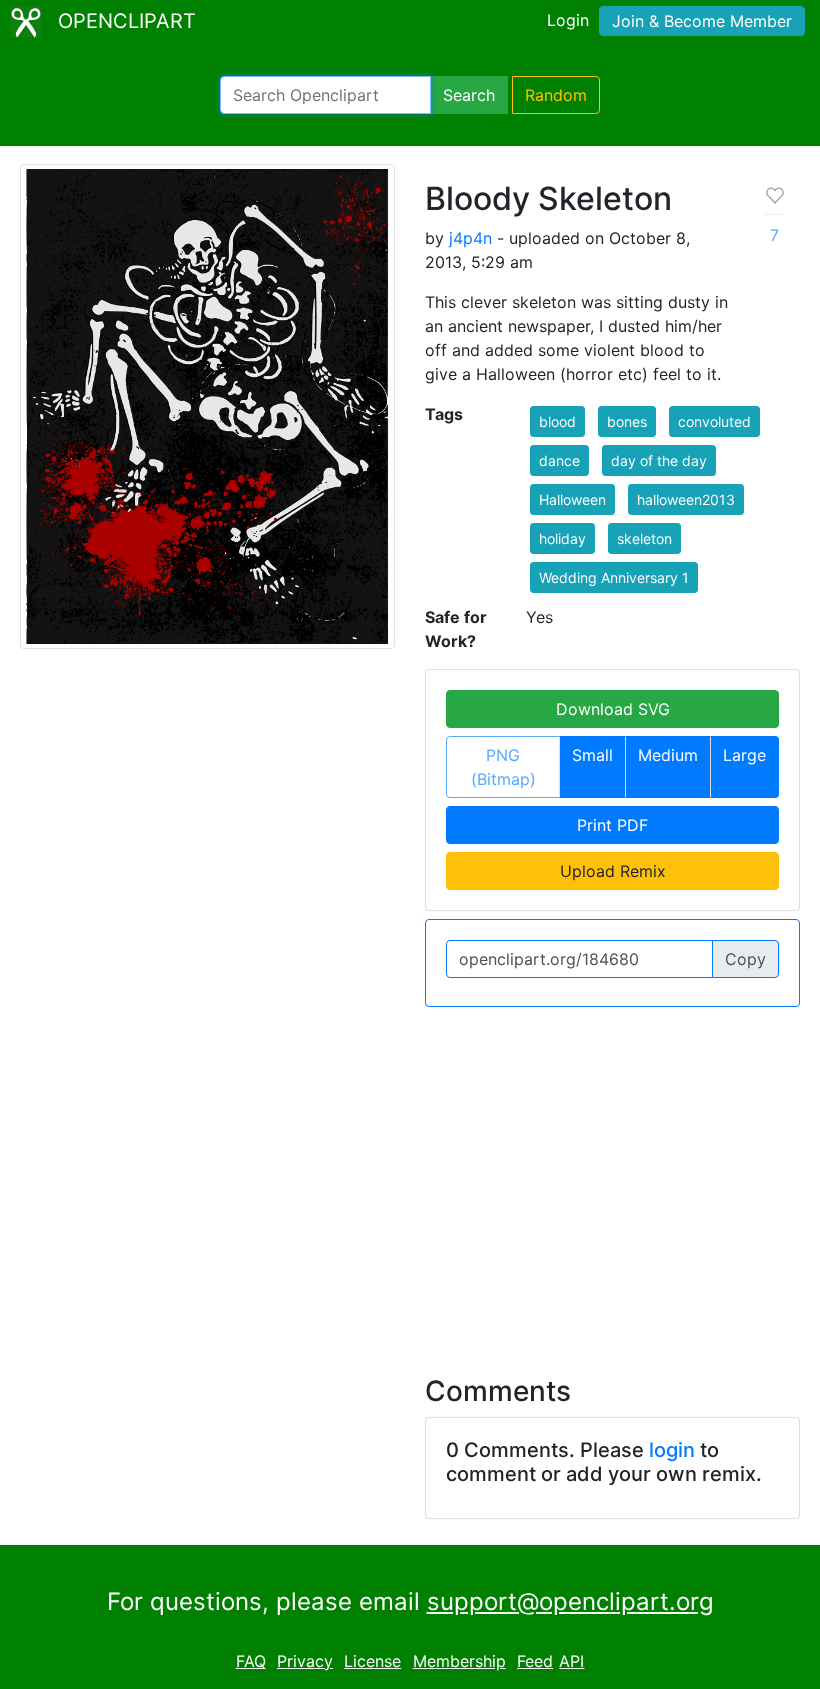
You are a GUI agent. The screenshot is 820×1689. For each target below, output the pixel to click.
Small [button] (592, 755)
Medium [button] (668, 755)
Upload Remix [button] (613, 871)
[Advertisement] (410, 1179)
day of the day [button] (659, 460)
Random (556, 95)
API (571, 1661)
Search (469, 95)
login (672, 1450)
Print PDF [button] (612, 825)
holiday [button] (562, 538)
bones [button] (627, 421)
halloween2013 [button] (686, 499)
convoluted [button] (714, 421)
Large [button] (744, 755)
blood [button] (557, 421)
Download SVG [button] (613, 709)
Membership (459, 1661)
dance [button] (559, 460)
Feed (535, 1661)
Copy (745, 959)
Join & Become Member (702, 21)
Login (568, 20)
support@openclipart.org (570, 1601)
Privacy (305, 1661)
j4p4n (470, 238)
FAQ (251, 1661)
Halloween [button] (572, 499)
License (372, 1661)
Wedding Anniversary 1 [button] (614, 577)
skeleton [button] (644, 538)
